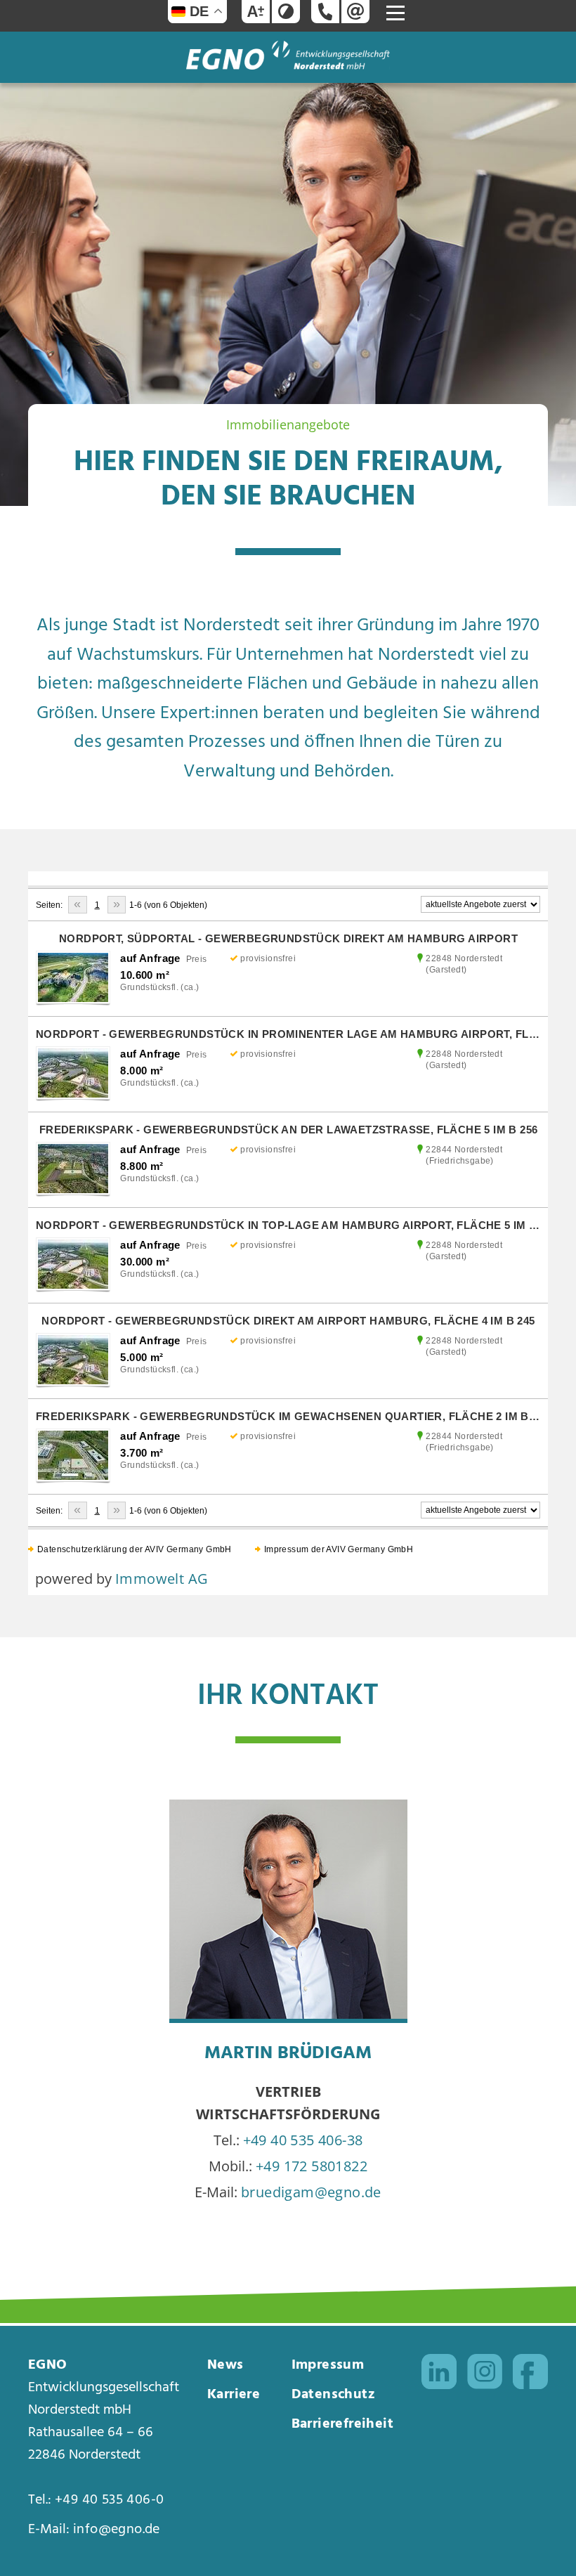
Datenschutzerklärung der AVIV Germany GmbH (135, 1549)
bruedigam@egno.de (311, 2192)
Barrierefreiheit (342, 2424)
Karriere (234, 2395)
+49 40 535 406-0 (109, 2500)
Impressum (328, 2365)
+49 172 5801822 (312, 2166)
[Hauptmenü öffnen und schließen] (395, 13)
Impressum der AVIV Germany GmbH (339, 1549)
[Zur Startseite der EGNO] (288, 64)
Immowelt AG (162, 1579)
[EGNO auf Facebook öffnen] (530, 2375)
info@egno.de (117, 2530)
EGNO (48, 2365)
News (225, 2365)
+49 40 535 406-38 (303, 2140)
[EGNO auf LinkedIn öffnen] (439, 2375)
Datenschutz (333, 2395)
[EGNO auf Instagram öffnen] (485, 2375)
